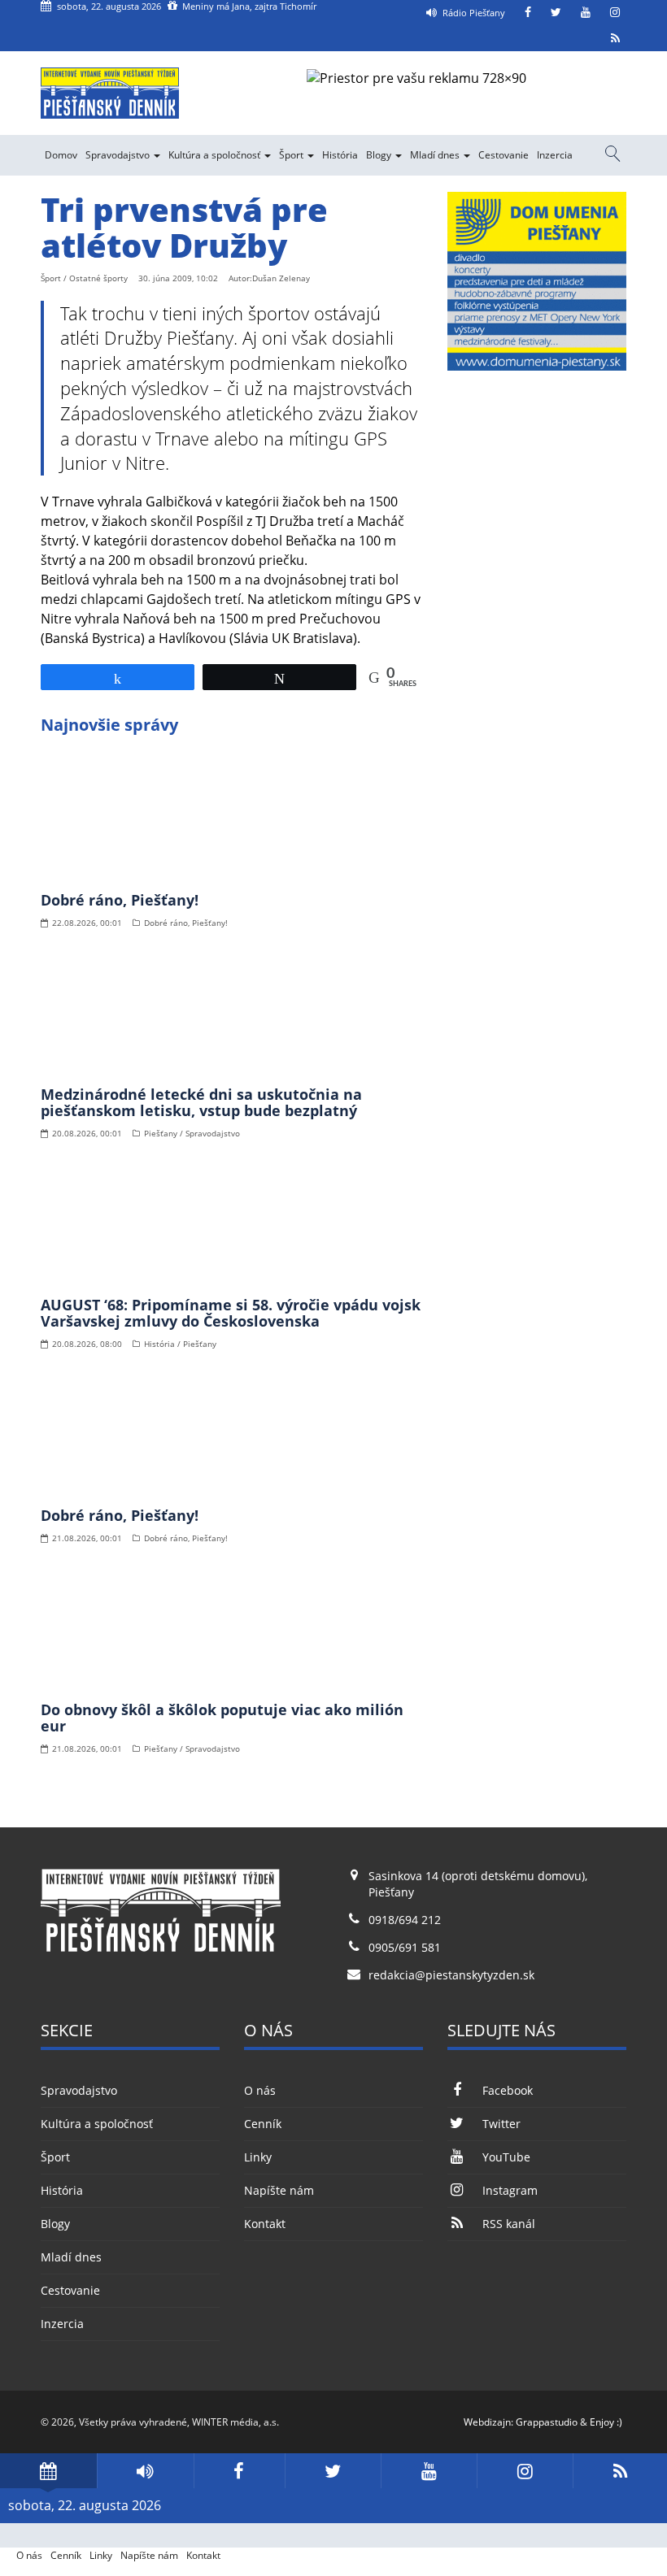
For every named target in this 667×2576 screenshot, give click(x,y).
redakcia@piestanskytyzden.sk (451, 1975)
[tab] (48, 2471)
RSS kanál (509, 2224)
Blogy (380, 155)
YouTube (506, 2157)
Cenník (263, 2124)
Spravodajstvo (119, 155)
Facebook (508, 2090)
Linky (258, 2157)
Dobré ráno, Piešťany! (120, 900)
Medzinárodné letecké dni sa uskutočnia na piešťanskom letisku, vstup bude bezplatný (201, 1102)
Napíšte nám (279, 2190)
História (340, 155)
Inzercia (555, 155)
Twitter (501, 2124)
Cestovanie (504, 155)
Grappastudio (547, 2422)
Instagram (510, 2190)
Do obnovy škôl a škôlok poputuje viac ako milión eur (222, 1718)
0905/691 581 (405, 1947)
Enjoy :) (606, 2422)
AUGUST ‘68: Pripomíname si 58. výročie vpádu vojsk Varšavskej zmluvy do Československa (231, 1313)
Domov (61, 155)
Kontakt (265, 2224)
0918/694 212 (405, 1920)
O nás (260, 2090)
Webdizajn (487, 2422)
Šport (292, 155)
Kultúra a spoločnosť (216, 155)
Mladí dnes (436, 155)
